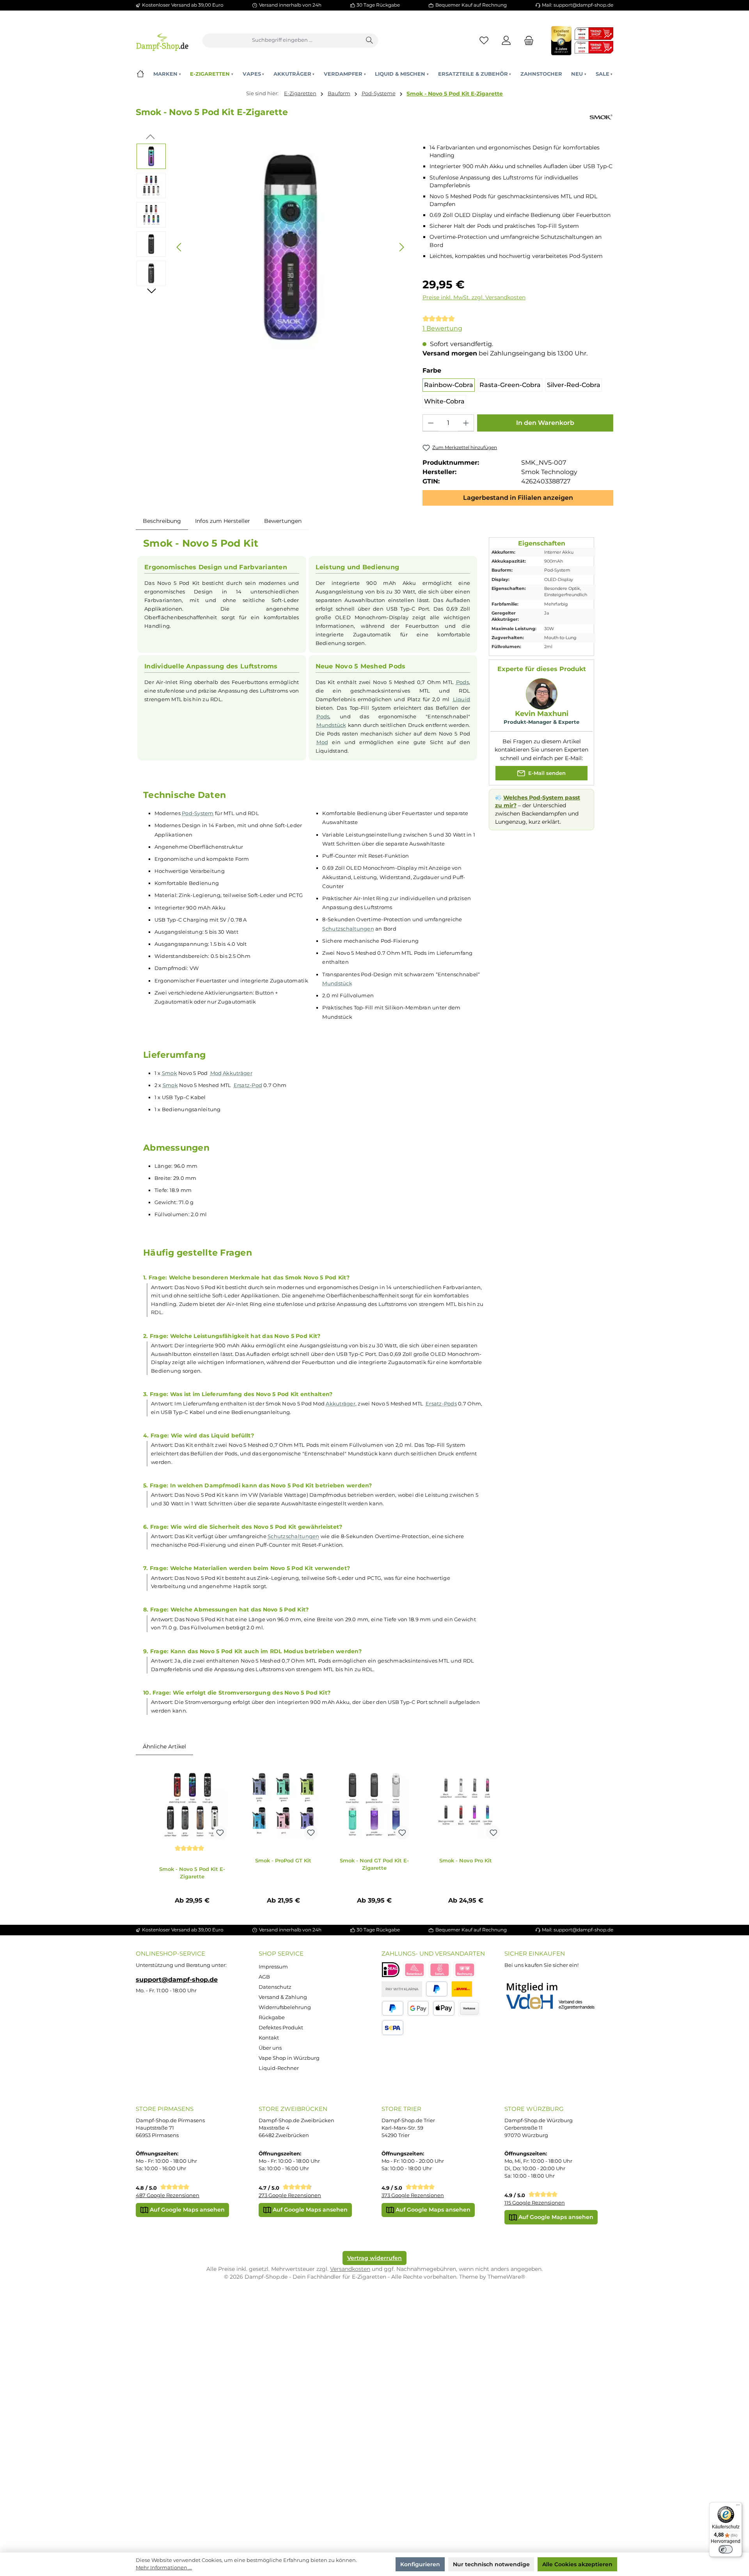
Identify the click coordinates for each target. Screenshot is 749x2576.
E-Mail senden (546, 773)
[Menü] (738, 2507)
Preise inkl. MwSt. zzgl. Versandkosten (474, 297)
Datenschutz (275, 1987)
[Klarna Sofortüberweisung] (440, 1970)
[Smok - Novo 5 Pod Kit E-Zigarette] (192, 1805)
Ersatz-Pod (248, 1085)
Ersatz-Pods (441, 1403)
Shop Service (281, 1953)
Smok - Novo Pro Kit (466, 1860)
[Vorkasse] (469, 2008)
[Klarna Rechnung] (465, 1970)
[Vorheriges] (179, 247)
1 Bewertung (442, 328)
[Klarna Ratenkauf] (414, 1970)
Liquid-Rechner (279, 2068)
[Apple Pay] (444, 2008)
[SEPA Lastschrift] (393, 2028)
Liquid (462, 699)
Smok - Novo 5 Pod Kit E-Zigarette (455, 94)
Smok (170, 1073)
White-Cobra (444, 401)
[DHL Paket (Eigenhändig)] (462, 1989)
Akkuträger (238, 1073)
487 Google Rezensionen (168, 2195)
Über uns (270, 2048)
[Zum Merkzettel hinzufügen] (220, 1833)
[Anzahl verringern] (431, 423)
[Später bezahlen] (393, 2008)
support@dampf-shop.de (177, 1979)
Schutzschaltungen (348, 929)
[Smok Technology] (601, 117)
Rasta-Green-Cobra (510, 385)
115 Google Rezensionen (535, 2203)
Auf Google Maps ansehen (186, 2210)
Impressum (273, 1967)
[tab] (162, 521)
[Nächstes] (401, 247)
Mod (322, 742)
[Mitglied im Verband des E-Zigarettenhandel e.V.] (555, 1997)
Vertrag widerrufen (374, 2258)
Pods (462, 682)
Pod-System (198, 813)
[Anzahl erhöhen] (466, 423)
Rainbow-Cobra (449, 385)
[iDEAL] (391, 1970)
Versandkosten (350, 2269)
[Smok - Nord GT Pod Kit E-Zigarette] (374, 1805)
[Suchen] (370, 41)
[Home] (140, 74)
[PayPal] (437, 1989)
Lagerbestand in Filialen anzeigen (518, 498)
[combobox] (282, 41)
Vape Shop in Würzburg (289, 2058)
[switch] (726, 2549)
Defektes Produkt (281, 2028)
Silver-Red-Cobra (574, 385)
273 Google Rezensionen (290, 2195)
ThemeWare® (506, 2277)
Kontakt (269, 2038)
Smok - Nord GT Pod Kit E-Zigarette (374, 1864)
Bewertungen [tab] (283, 521)
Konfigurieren (420, 2564)
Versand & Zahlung (283, 1997)
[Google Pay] (418, 2008)
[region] (272, 247)
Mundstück (331, 725)
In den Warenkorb (545, 423)
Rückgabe (272, 2017)
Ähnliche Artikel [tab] (164, 1746)
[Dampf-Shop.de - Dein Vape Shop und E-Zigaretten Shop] (162, 40)
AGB (264, 1977)
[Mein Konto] (507, 40)
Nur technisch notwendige (491, 2564)
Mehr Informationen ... (164, 2568)
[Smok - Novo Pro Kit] (466, 1805)
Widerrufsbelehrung (285, 2007)
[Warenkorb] (527, 40)
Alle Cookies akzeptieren (577, 2564)
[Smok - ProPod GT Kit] (283, 1805)
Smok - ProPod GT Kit (283, 1860)
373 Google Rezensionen (413, 2195)
